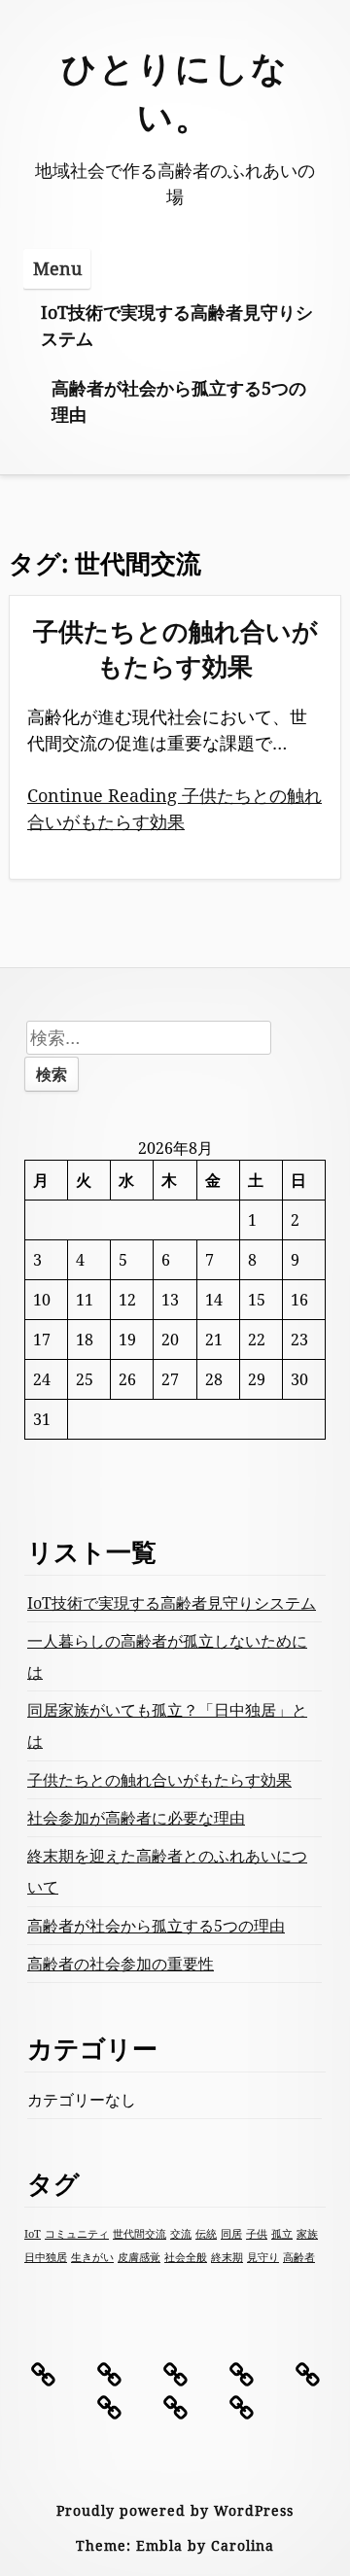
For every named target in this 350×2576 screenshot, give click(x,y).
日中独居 (46, 2257)
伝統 (206, 2234)
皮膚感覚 (139, 2257)
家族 (307, 2234)
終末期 (227, 2257)
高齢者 (299, 2257)
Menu (57, 268)
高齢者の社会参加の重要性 (121, 1964)
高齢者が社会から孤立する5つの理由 (179, 401)
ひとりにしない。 (175, 92)
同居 (231, 2234)
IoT (33, 2234)
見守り (263, 2257)
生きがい (92, 2257)
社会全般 (186, 2257)
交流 (181, 2234)
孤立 (282, 2234)
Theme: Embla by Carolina (175, 2545)
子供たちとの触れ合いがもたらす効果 (175, 648)
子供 (257, 2234)
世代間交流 (140, 2234)
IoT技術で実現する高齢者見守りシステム (177, 325)
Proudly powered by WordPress (175, 2510)
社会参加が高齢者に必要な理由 (136, 1818)
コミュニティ (77, 2234)
